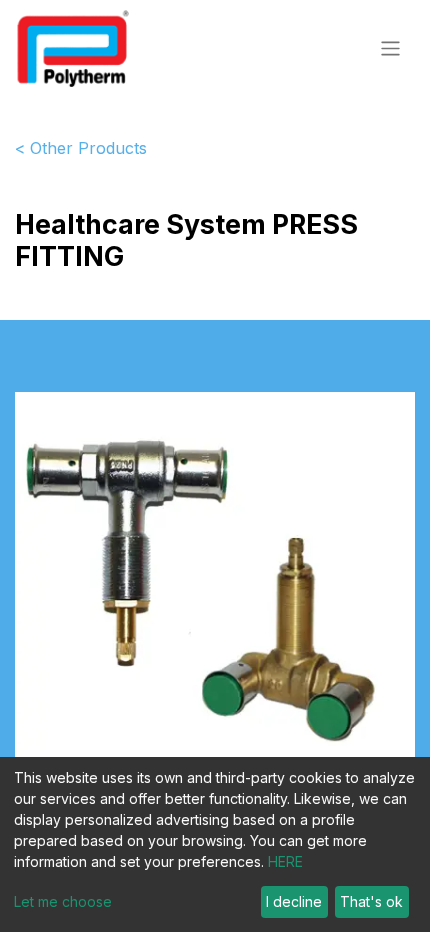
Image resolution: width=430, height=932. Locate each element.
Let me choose (63, 901)
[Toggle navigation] (390, 47)
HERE (285, 861)
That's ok (371, 901)
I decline (294, 901)
